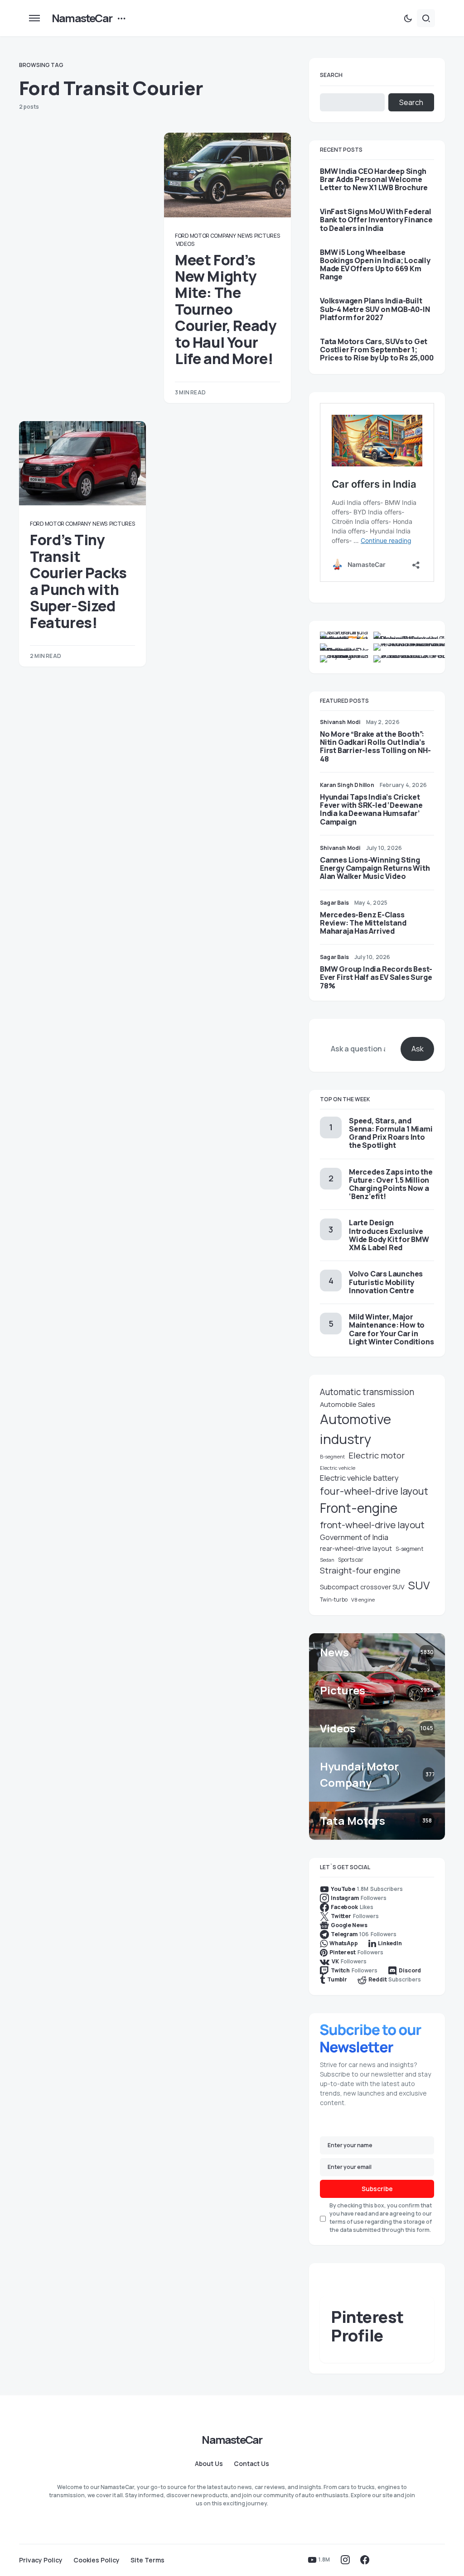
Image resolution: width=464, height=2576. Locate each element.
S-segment (409, 1549)
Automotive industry (355, 1429)
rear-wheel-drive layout (356, 1548)
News (245, 236)
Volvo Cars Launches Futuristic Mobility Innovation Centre (386, 1282)
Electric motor (377, 1455)
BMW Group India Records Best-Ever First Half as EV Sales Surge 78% (376, 977)
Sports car (351, 1560)
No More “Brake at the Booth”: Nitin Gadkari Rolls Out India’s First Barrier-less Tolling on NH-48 (375, 746)
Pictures (267, 236)
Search (331, 75)
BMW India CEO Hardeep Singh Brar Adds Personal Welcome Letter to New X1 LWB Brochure (374, 180)
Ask (418, 1049)
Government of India (354, 1537)
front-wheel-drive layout (372, 1525)
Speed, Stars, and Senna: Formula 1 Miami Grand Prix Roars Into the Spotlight (391, 1133)
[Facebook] (365, 2560)
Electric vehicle (338, 1468)
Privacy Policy (41, 2560)
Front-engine (359, 1508)
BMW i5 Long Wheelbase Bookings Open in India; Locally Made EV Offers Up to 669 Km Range (375, 265)
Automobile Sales (348, 1404)
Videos (185, 244)
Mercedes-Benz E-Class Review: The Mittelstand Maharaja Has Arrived (363, 923)
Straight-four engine (360, 1570)
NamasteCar (82, 18)
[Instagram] (345, 2560)
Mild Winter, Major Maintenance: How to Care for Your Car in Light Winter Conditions (391, 1329)
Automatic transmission (367, 1392)
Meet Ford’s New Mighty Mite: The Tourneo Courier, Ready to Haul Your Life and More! (225, 309)
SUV (419, 1585)
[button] (34, 18)
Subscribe (377, 2189)
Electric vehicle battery (359, 1478)
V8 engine (363, 1600)
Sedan (327, 1560)
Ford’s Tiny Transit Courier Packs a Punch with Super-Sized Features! (78, 581)
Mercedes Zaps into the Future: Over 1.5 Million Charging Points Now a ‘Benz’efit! (391, 1184)
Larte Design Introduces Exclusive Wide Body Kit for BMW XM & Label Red (389, 1235)
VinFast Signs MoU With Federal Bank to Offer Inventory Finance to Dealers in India (376, 220)
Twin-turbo (334, 1600)
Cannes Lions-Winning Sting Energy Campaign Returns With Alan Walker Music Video (375, 868)
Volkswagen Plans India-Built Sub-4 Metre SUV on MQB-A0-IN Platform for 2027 (375, 309)
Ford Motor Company (205, 236)
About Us (209, 2464)
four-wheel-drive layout (374, 1491)
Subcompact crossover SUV (362, 1587)
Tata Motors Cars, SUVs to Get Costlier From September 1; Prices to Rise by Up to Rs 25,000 (377, 350)
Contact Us (251, 2464)
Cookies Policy (97, 2560)
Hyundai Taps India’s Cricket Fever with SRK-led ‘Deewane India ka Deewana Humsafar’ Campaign (371, 809)
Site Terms (147, 2560)
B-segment (332, 1457)
